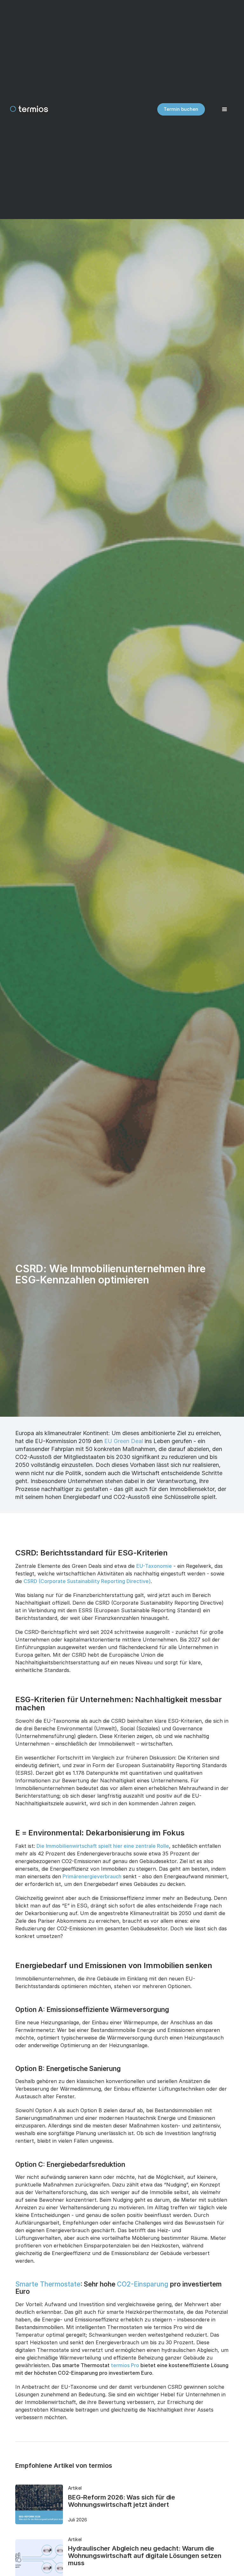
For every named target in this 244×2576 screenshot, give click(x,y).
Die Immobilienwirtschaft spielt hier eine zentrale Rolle (103, 1846)
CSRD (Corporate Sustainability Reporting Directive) (87, 1581)
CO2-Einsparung (143, 2284)
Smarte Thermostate (48, 2284)
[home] (29, 110)
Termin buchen (181, 109)
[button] (225, 110)
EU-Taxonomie (154, 1566)
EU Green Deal (124, 1441)
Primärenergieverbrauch (92, 1876)
